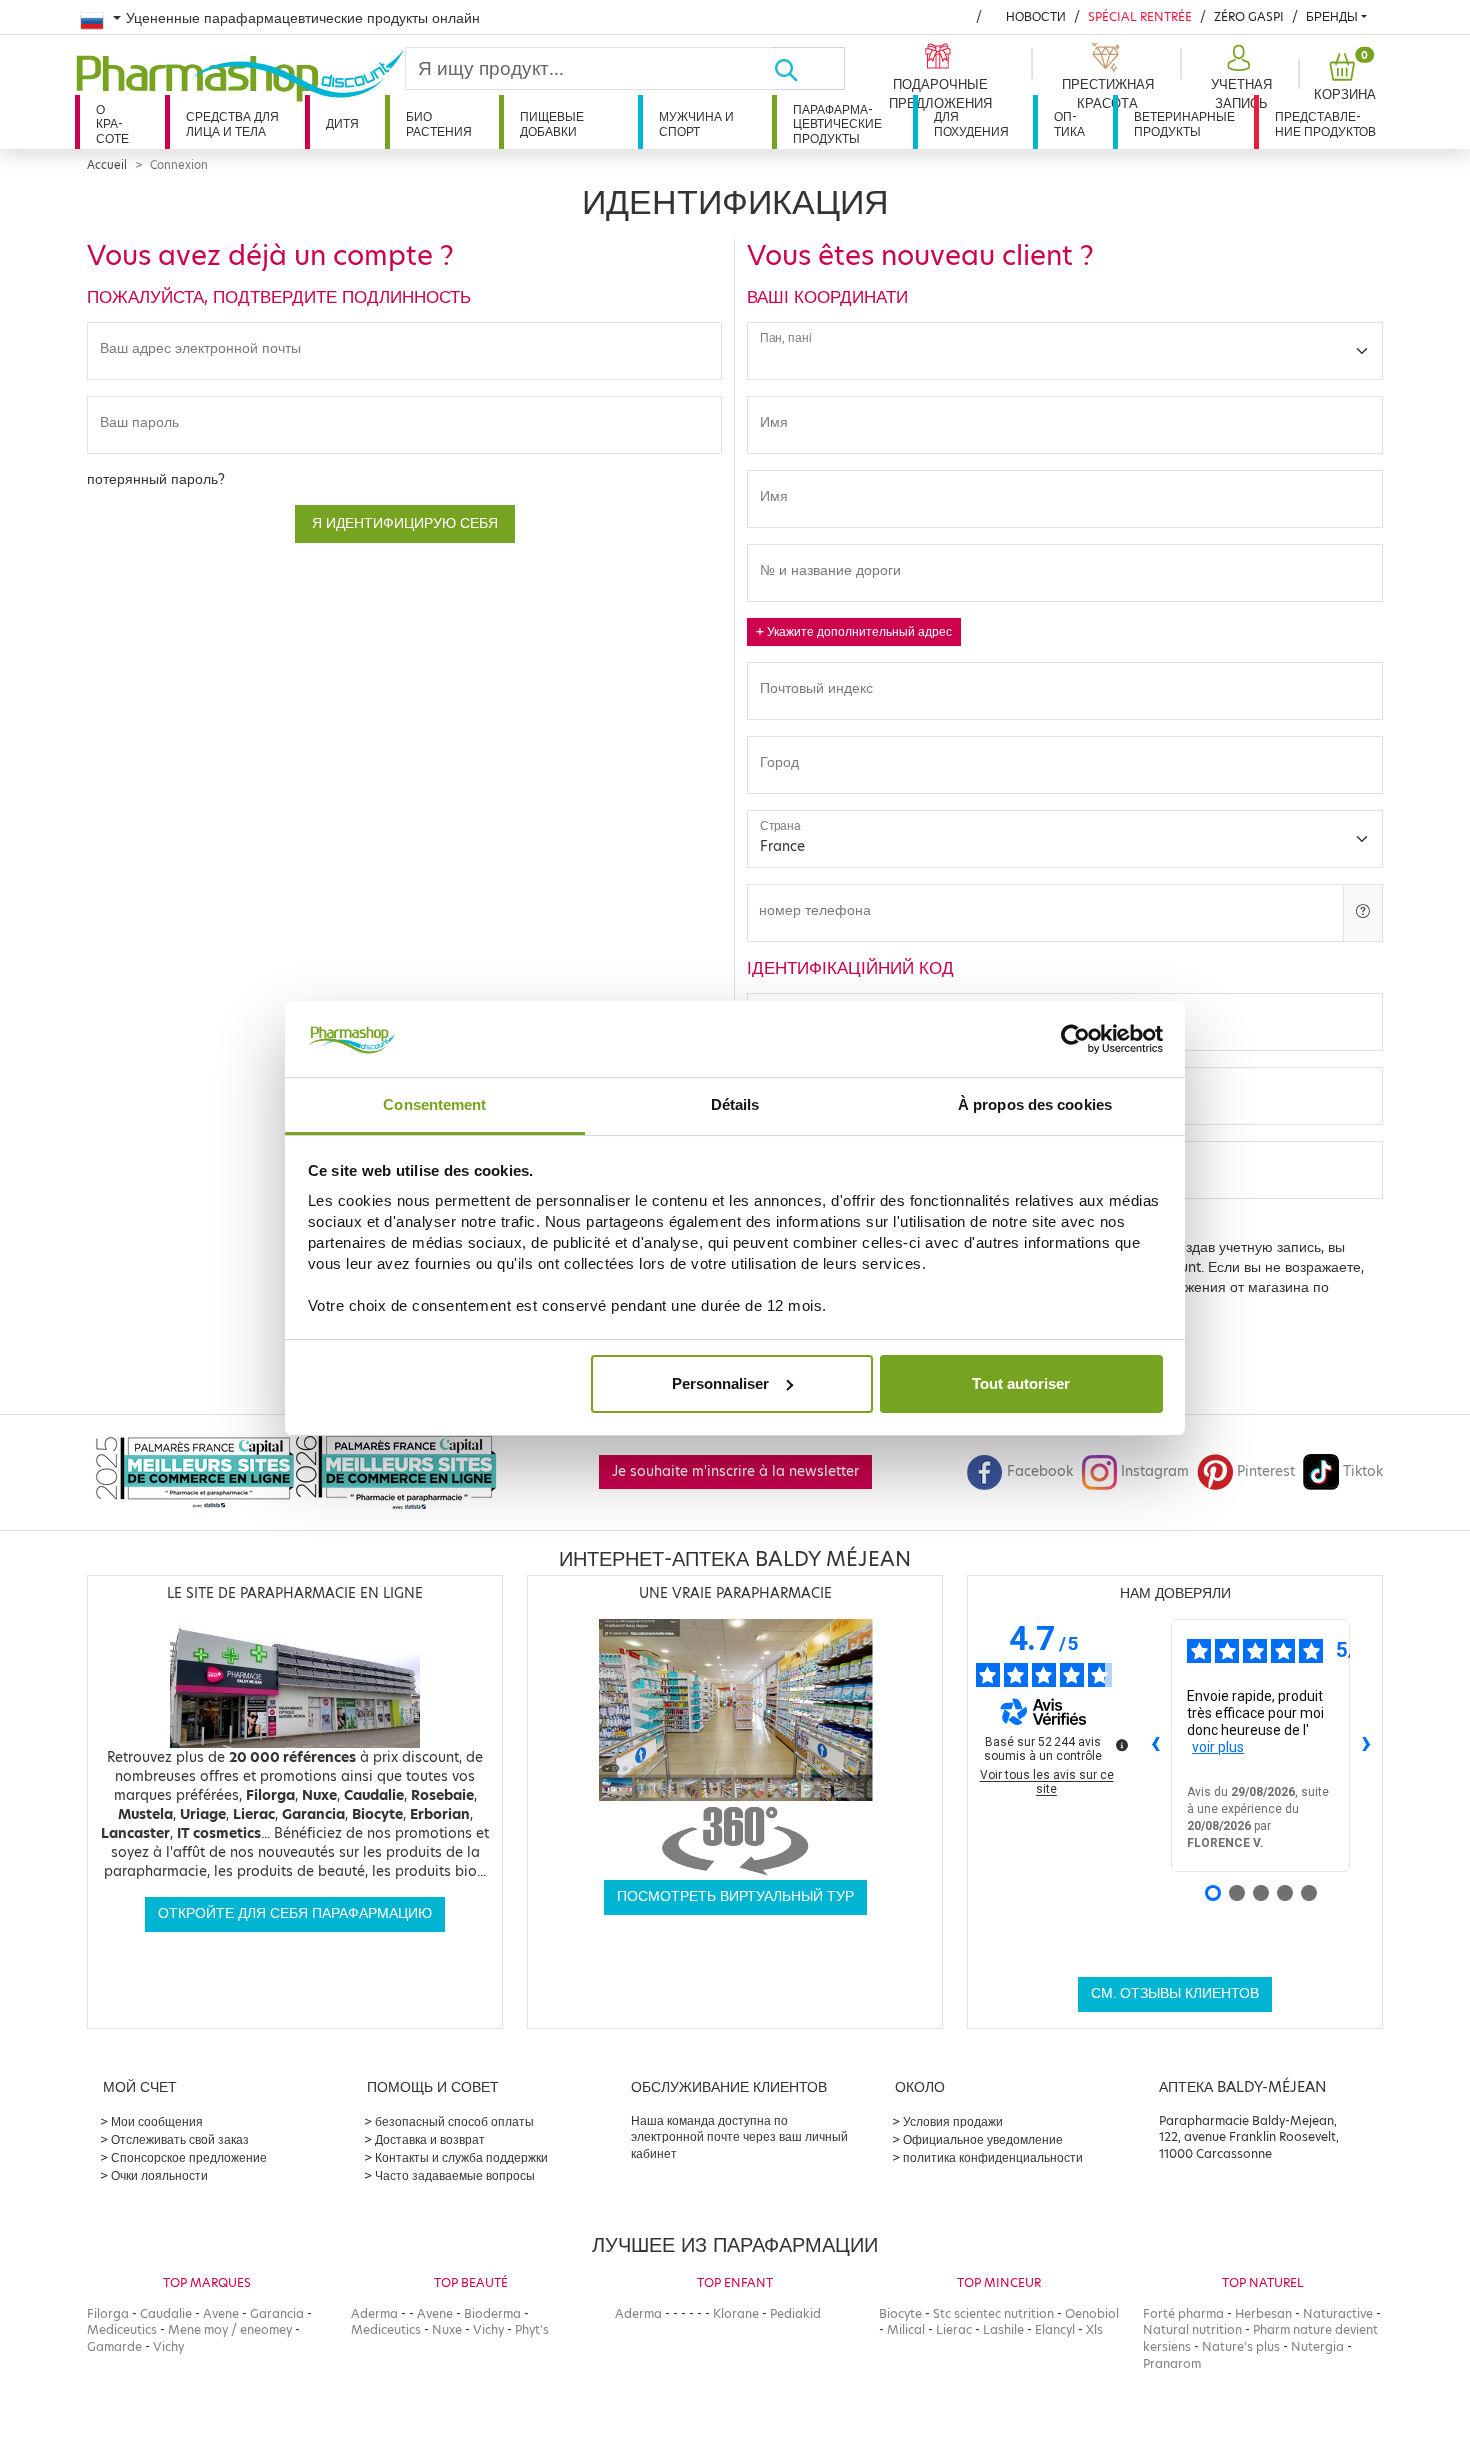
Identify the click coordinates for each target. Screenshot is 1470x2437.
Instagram (1155, 1471)
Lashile (1003, 2329)
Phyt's (532, 2329)
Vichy (168, 2346)
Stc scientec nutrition (993, 2313)
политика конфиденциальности (993, 2157)
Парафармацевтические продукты (837, 124)
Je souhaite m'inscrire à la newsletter (735, 1471)
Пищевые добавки (552, 123)
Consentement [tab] (434, 1104)
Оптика (1069, 123)
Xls (1094, 2329)
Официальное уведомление (983, 2139)
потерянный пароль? (156, 479)
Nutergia (1317, 2346)
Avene (221, 2313)
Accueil (107, 165)
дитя (342, 123)
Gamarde (114, 2346)
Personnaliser (720, 1383)
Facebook (1040, 1471)
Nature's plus (1241, 2346)
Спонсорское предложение (189, 2157)
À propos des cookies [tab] (1035, 1104)
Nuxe (447, 2329)
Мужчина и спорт (696, 123)
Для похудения (971, 123)
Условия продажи (953, 2121)
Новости (1036, 16)
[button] (1239, 78)
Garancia (277, 2313)
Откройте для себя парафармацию (295, 1913)
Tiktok (1363, 1471)
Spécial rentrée (1140, 16)
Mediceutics (122, 2329)
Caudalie (166, 2313)
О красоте (112, 124)
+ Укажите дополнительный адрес (854, 631)
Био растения (439, 123)
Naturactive (1338, 2313)
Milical (906, 2329)
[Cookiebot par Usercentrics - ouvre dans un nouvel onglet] (1075, 1039)
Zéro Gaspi (1249, 16)
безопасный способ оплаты (454, 2121)
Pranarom (1172, 2363)
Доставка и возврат (430, 2139)
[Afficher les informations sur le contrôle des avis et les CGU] (1122, 1745)
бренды (1332, 16)
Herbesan (1263, 2313)
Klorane (736, 2313)
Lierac (954, 2329)
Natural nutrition (1192, 2329)
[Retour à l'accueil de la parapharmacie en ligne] (240, 76)
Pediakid (795, 2313)
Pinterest (1266, 1471)
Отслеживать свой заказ (180, 2139)
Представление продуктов (1325, 123)
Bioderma (492, 2313)
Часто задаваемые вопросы (455, 2175)
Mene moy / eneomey (230, 2329)
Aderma (374, 2313)
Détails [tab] (735, 1104)
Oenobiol (1092, 2313)
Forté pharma (1183, 2313)
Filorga (108, 2313)
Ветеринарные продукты (1184, 123)
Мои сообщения (157, 2121)
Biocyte (900, 2313)
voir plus (1218, 1747)
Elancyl (1055, 2329)
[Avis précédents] (1155, 1745)
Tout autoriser (1021, 1383)
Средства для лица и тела (232, 123)
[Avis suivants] (1366, 1745)
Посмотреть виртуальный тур (735, 1896)
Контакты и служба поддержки (461, 2157)
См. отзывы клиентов (1175, 1993)
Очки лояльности (159, 2175)
